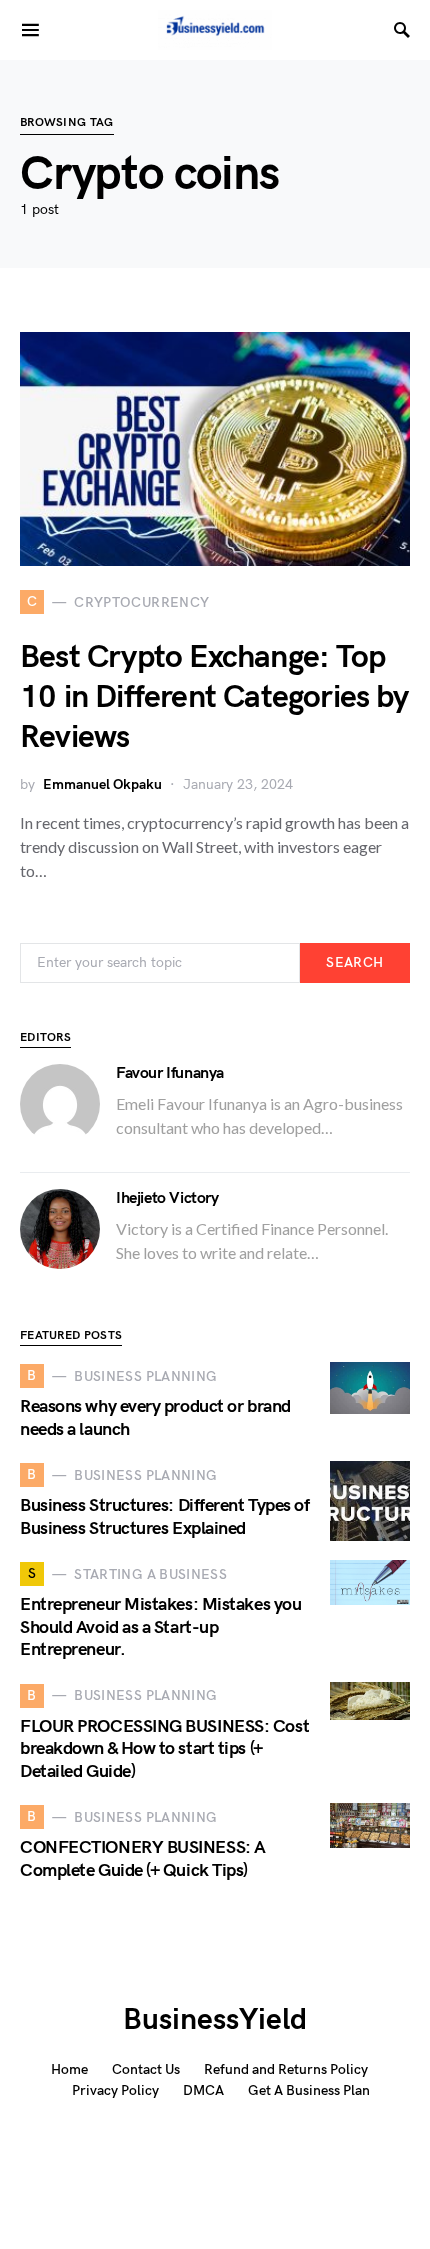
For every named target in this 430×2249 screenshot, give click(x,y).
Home (69, 2069)
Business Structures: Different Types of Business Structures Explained (164, 1517)
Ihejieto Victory (167, 1198)
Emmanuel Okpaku (102, 784)
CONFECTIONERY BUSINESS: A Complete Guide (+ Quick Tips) (143, 1859)
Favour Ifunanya (170, 1073)
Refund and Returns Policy (286, 2069)
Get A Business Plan (309, 2090)
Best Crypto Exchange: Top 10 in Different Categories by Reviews (214, 697)
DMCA (203, 2090)
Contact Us (146, 2069)
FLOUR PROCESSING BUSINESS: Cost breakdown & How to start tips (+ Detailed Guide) (164, 1749)
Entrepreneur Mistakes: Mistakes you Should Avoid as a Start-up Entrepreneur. (160, 1627)
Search (354, 962)
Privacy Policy (115, 2090)
